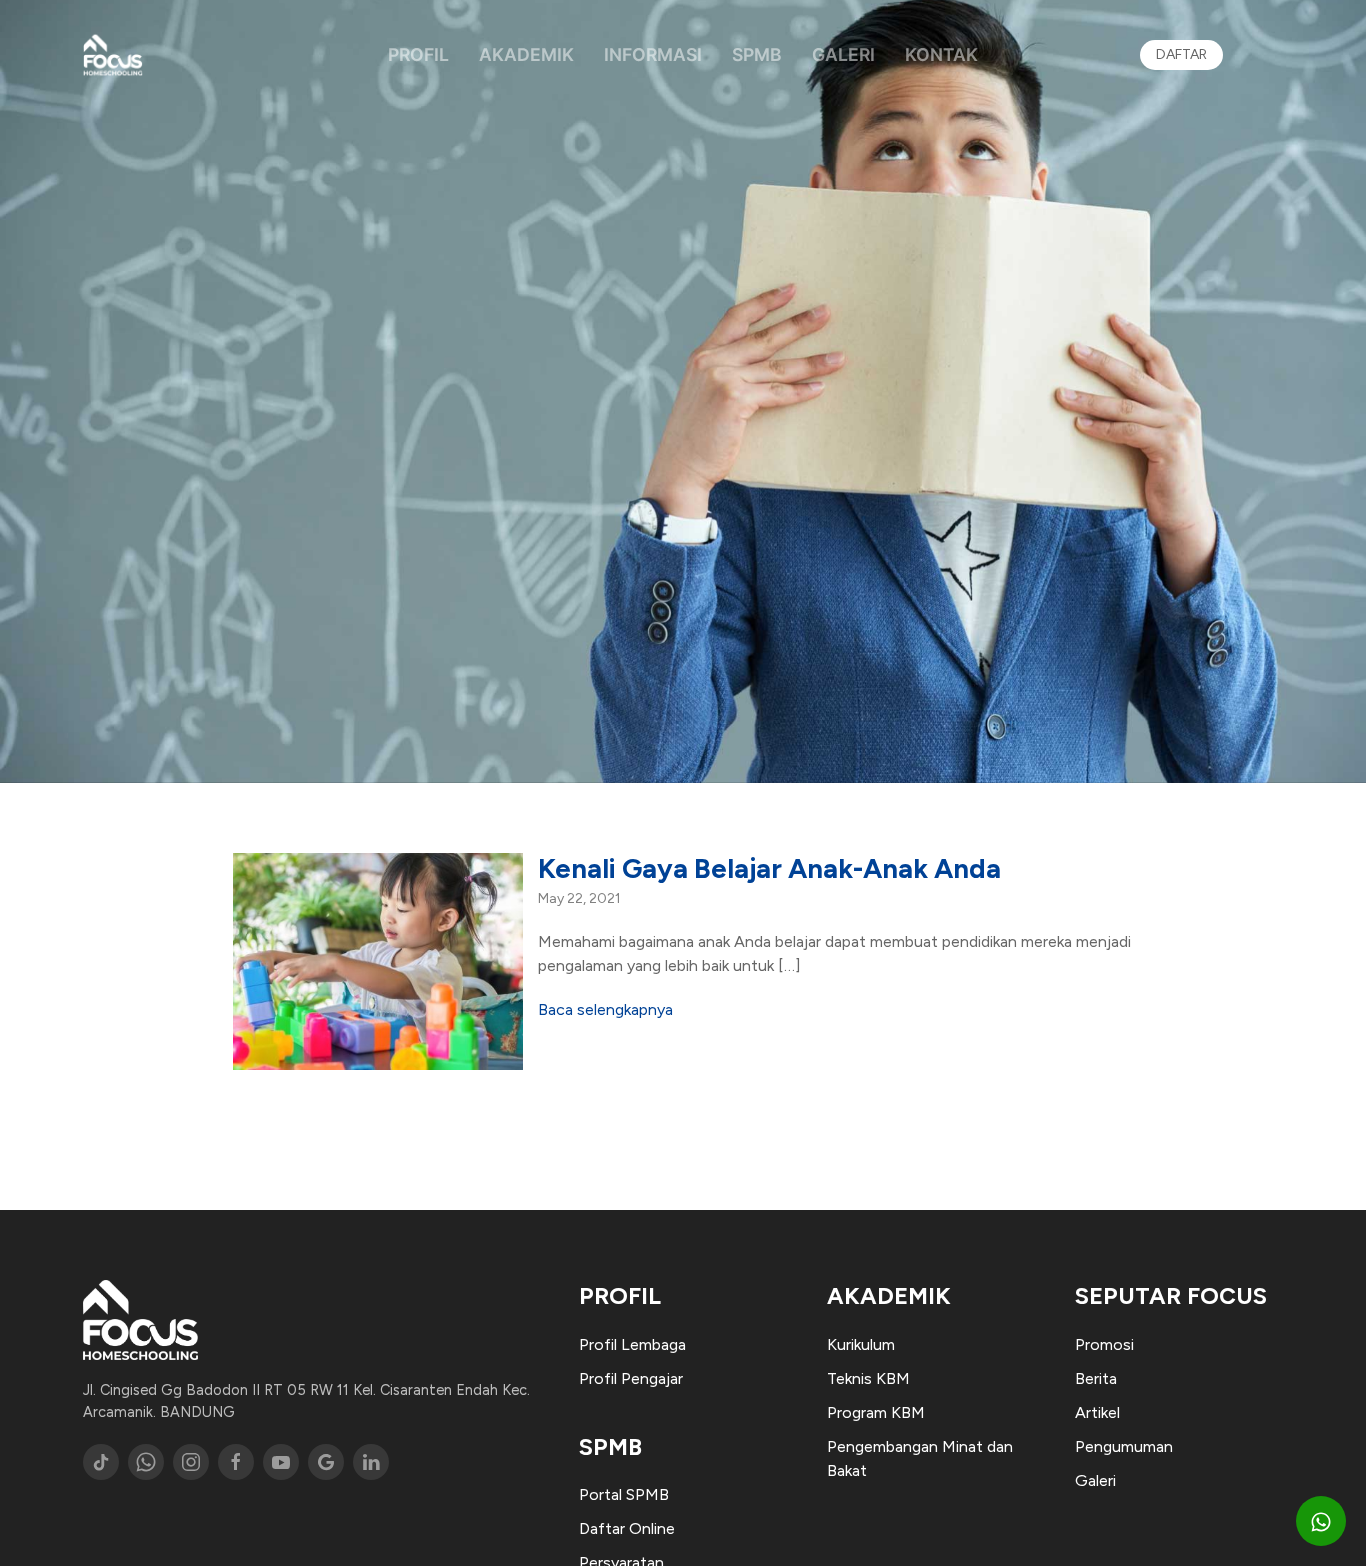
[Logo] (113, 55)
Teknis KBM (868, 1378)
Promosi (1104, 1344)
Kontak (941, 54)
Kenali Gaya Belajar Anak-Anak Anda (769, 868)
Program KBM (876, 1412)
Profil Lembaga (632, 1344)
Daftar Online (627, 1528)
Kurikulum (861, 1344)
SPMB (757, 54)
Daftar (1181, 54)
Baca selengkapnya (605, 1009)
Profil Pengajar (631, 1378)
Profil (418, 54)
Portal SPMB (624, 1494)
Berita (1096, 1378)
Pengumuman (1124, 1446)
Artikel (1097, 1412)
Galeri (843, 54)
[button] (1321, 1521)
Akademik (526, 54)
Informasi (653, 54)
